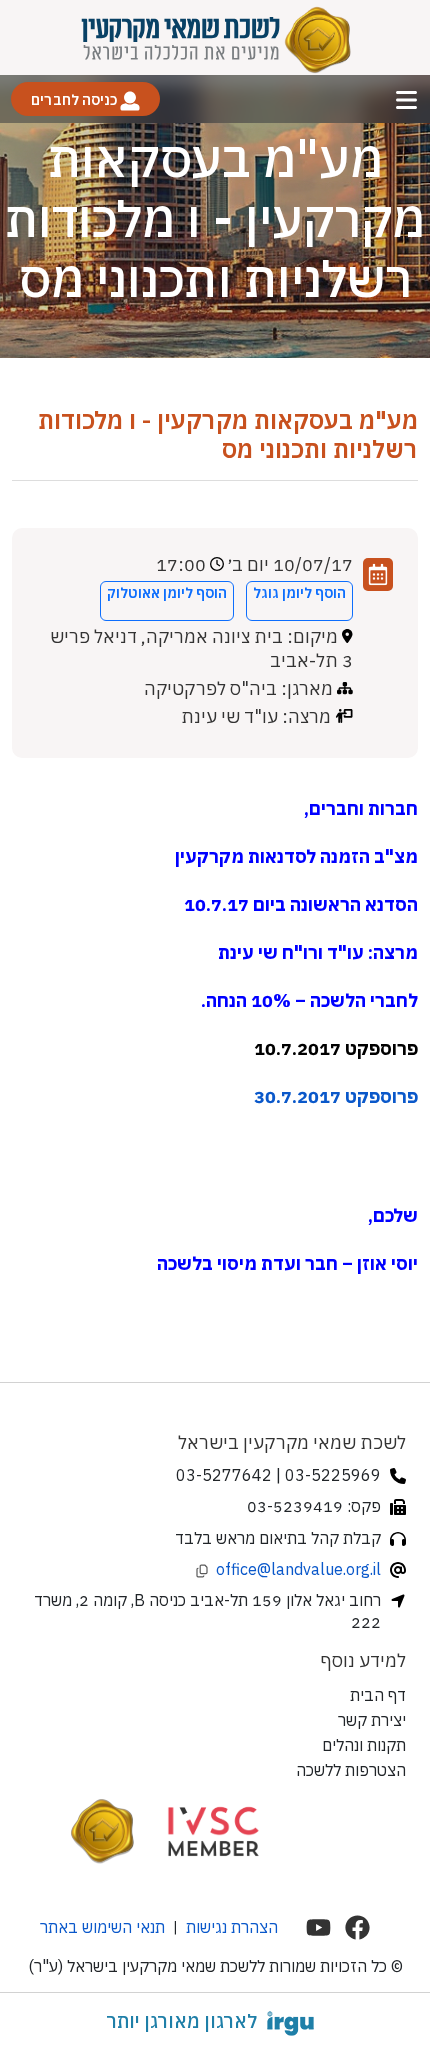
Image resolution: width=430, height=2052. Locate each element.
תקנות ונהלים (364, 1745)
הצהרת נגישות (232, 1927)
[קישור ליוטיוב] (318, 1927)
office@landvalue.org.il (298, 1569)
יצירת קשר (372, 1720)
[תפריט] (406, 99)
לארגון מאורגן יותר (181, 2021)
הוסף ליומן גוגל (299, 593)
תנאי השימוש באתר (102, 1927)
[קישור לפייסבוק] (357, 1927)
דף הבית (378, 1695)
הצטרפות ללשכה (351, 1770)
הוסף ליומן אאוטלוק (167, 593)
